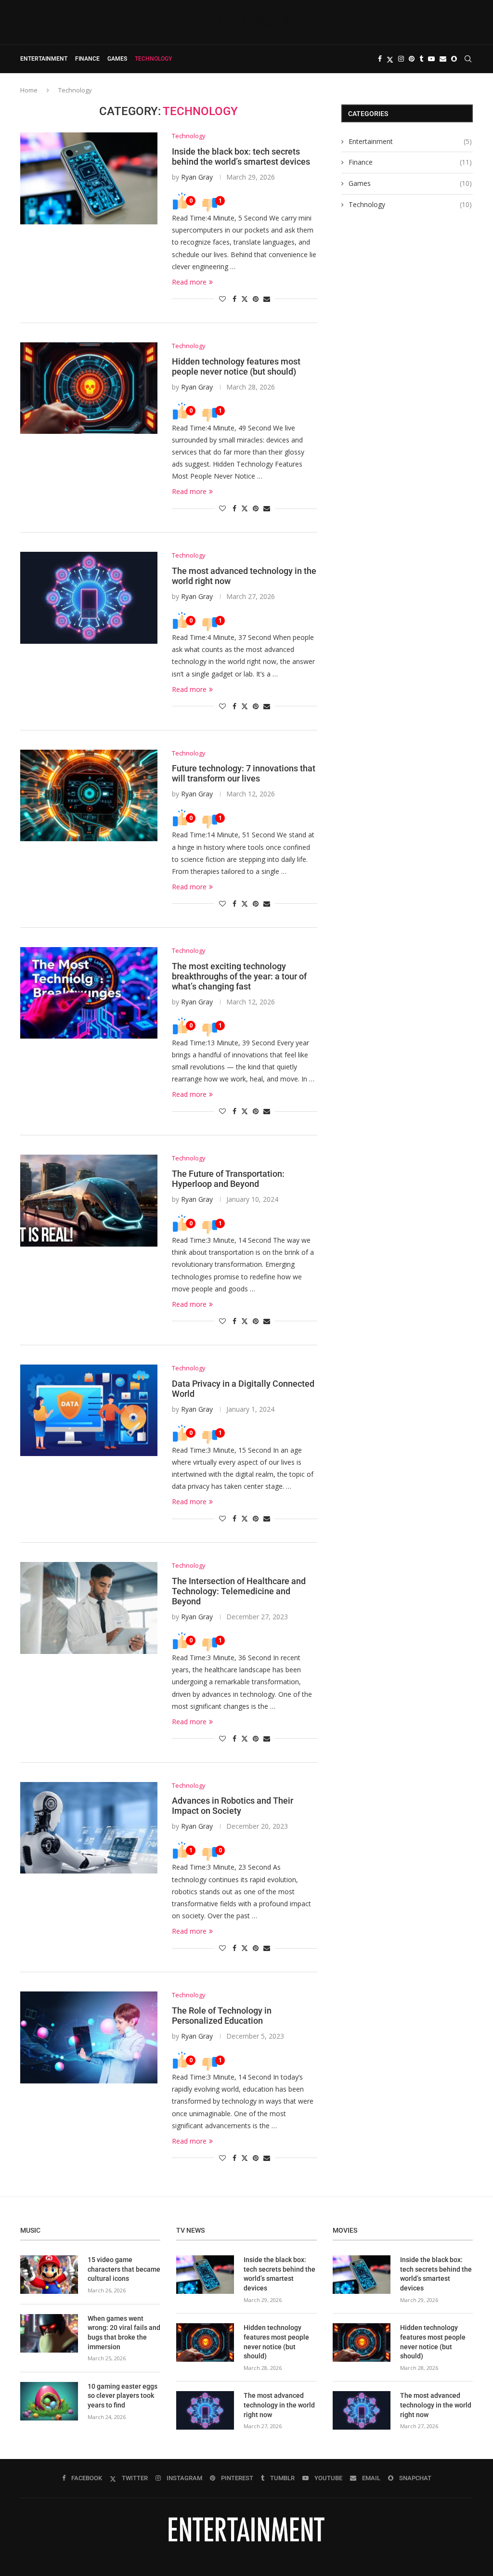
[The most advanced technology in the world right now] (89, 598)
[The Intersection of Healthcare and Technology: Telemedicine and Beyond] (89, 1608)
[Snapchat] (454, 59)
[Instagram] (401, 59)
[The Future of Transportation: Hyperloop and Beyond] (89, 1200)
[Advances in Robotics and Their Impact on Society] (89, 1828)
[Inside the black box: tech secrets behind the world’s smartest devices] (89, 178)
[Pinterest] (412, 59)
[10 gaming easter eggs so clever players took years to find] (49, 2401)
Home (29, 90)
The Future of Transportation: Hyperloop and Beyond (228, 1179)
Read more (189, 282)
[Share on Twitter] (245, 299)
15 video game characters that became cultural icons (124, 2269)
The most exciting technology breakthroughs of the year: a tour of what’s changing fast (239, 976)
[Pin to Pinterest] (256, 299)
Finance (87, 59)
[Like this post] (222, 299)
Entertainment (44, 59)
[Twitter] (390, 59)
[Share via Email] (267, 299)
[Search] (468, 59)
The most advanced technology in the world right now (279, 2405)
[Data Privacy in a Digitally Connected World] (89, 1410)
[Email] (443, 59)
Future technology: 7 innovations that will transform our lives (244, 773)
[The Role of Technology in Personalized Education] (89, 2037)
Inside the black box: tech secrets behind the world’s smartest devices (241, 156)
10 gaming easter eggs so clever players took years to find (123, 2396)
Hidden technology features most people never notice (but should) (236, 366)
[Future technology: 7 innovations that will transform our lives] (89, 795)
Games (117, 59)
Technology (153, 59)
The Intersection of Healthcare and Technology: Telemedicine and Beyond (239, 1591)
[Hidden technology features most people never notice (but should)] (89, 388)
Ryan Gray (197, 177)
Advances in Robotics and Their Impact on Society (233, 1806)
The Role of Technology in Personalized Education (222, 2016)
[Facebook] (380, 59)
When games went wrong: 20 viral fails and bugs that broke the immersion (124, 2333)
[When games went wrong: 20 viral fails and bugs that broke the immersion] (49, 2333)
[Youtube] (431, 59)
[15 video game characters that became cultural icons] (49, 2275)
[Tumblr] (421, 59)
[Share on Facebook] (234, 299)
